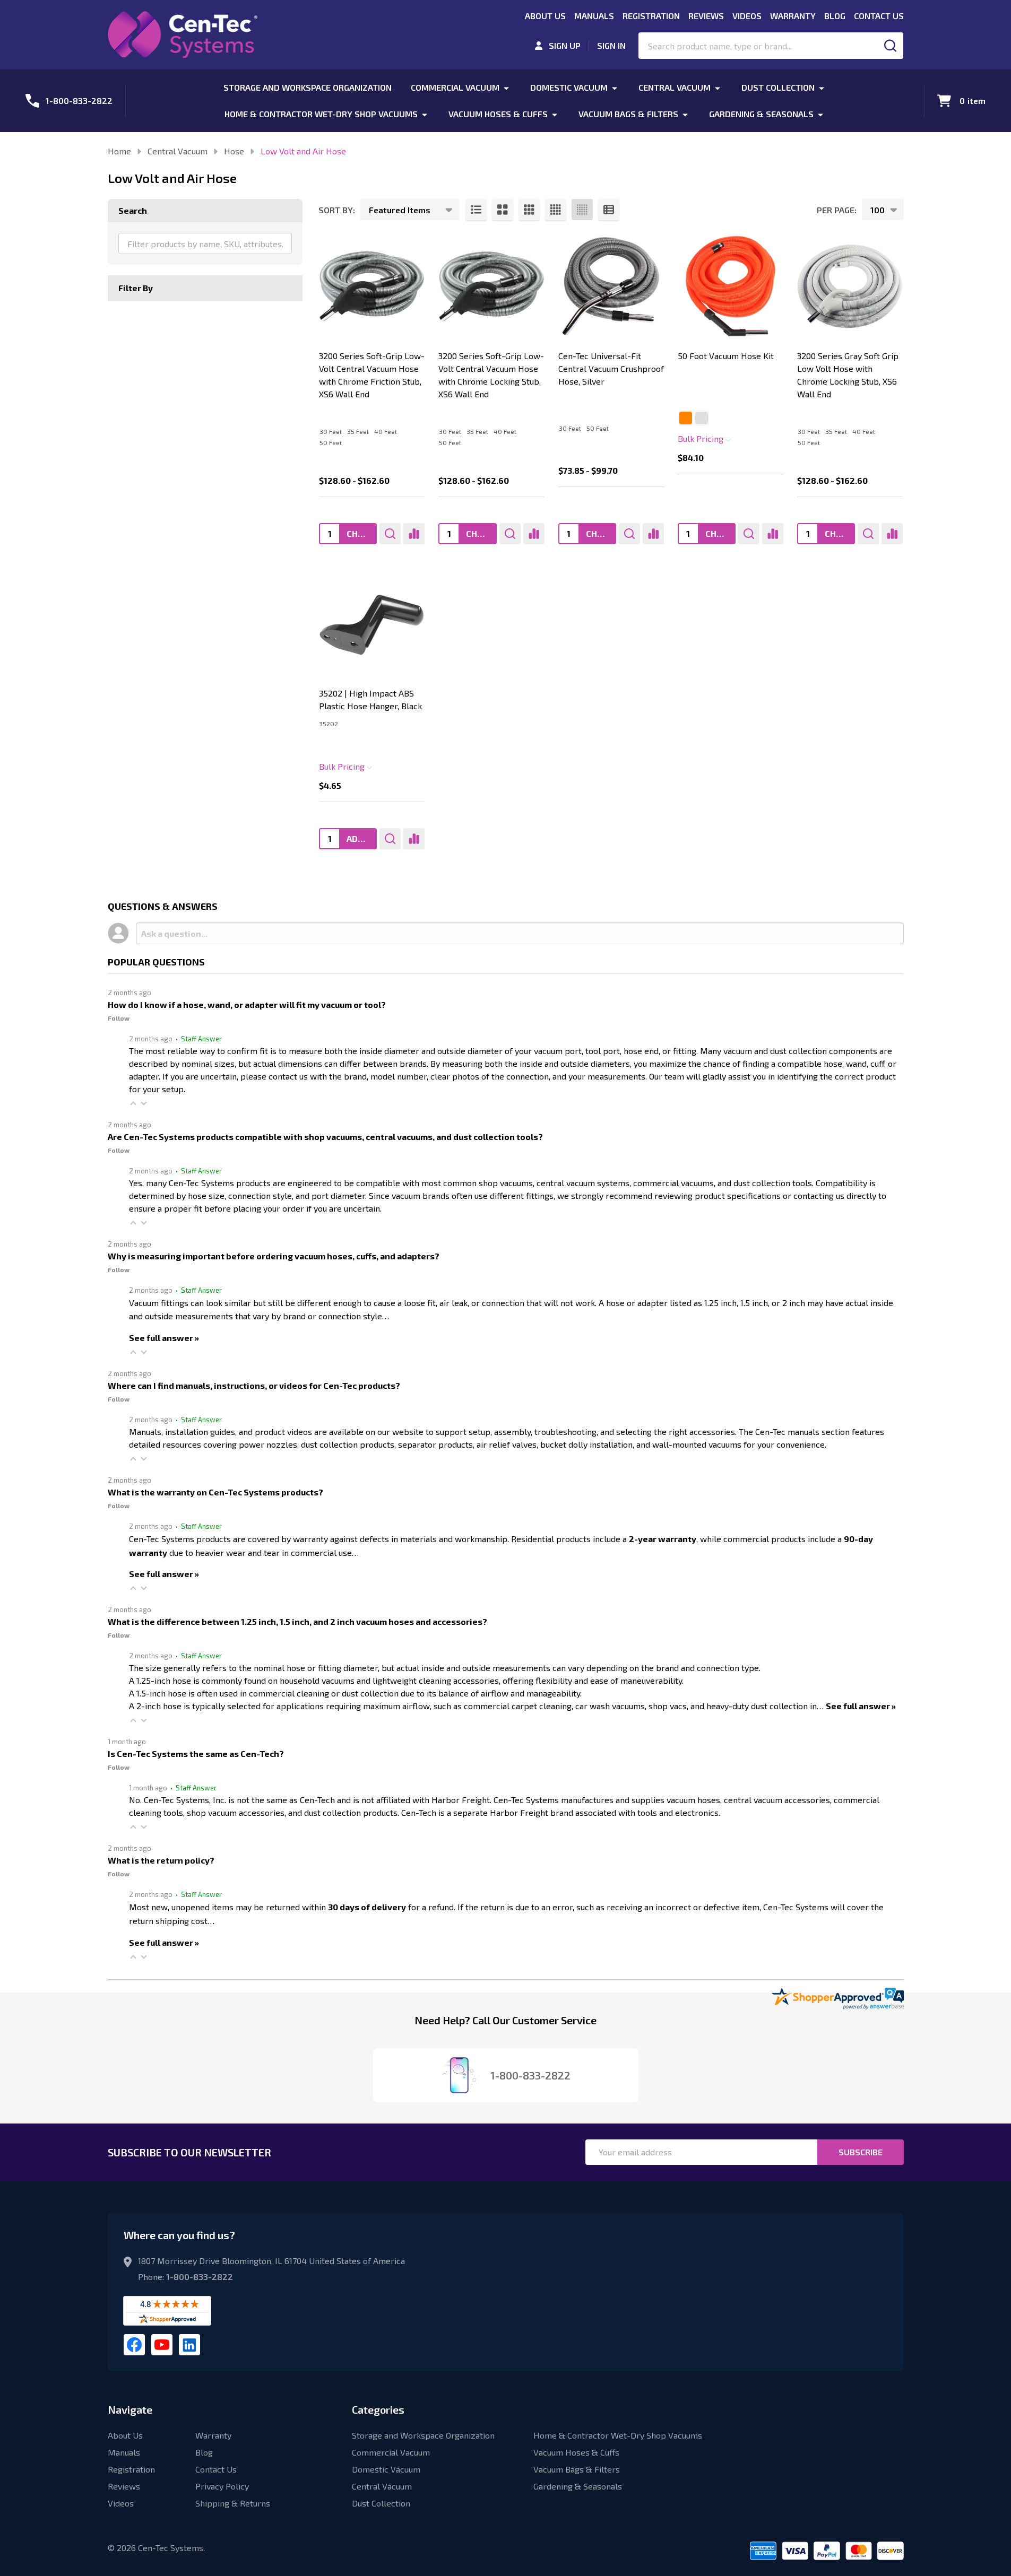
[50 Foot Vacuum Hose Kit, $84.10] (731, 286)
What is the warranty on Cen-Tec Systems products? (215, 1492)
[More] (506, 87)
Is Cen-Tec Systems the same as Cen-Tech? (196, 1753)
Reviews (706, 16)
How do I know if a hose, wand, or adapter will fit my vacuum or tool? (247, 1004)
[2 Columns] (503, 210)
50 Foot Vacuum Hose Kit (726, 356)
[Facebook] (134, 2345)
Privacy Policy (222, 2486)
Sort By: (337, 210)
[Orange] (686, 418)
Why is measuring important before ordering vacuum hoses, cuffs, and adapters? (274, 1256)
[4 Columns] (556, 210)
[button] (133, 1103)
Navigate (130, 2409)
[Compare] (414, 534)
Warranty (793, 16)
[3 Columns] (529, 210)
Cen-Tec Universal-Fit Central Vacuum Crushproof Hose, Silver (611, 368)
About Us (545, 16)
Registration (651, 16)
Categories (378, 2409)
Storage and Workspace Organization (308, 87)
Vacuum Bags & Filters (628, 114)
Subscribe (861, 2152)
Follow (119, 1018)
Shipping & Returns (233, 2503)
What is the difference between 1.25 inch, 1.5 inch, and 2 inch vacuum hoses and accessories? (297, 1621)
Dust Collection (778, 87)
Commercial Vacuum (455, 87)
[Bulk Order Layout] (609, 210)
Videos (747, 16)
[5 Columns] (582, 210)
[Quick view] (390, 534)
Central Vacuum (675, 87)
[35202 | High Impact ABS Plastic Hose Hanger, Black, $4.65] (372, 624)
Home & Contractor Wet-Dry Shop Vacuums (321, 114)
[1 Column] (476, 210)
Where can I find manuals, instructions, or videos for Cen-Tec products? (254, 1385)
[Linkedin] (189, 2345)
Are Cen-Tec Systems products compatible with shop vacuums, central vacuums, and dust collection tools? (325, 1137)
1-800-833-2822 (200, 2277)
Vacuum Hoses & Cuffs (498, 114)
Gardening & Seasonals (761, 114)
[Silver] (702, 418)
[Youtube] (162, 2345)
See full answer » (164, 1338)
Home (119, 151)
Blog (835, 16)
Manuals (594, 16)
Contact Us (879, 16)
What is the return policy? (161, 1860)
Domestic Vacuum (569, 87)
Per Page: (837, 210)
